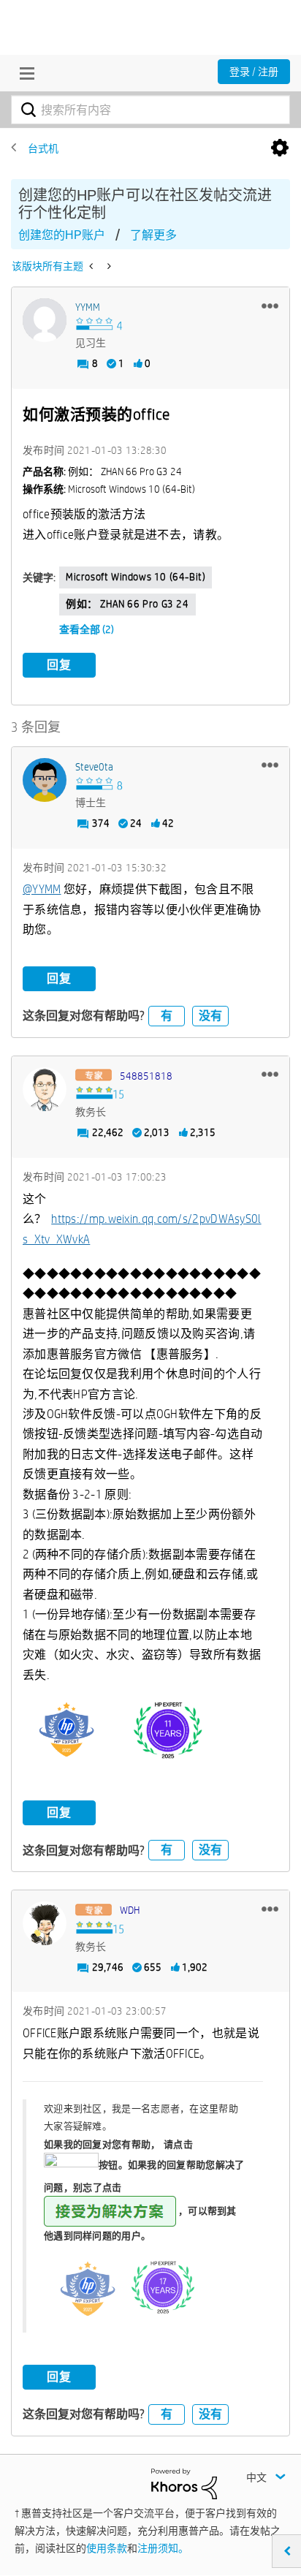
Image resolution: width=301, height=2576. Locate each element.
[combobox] (150, 110)
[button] (270, 306)
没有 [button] (210, 1016)
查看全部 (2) (87, 629)
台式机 (43, 148)
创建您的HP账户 (62, 235)
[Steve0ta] (45, 780)
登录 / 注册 (254, 72)
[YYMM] (45, 320)
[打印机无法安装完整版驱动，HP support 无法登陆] (108, 266)
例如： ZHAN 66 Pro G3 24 (127, 604)
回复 (59, 665)
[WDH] (45, 1923)
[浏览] (23, 73)
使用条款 (107, 2548)
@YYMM (42, 889)
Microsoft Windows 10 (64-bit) (136, 577)
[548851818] (45, 1089)
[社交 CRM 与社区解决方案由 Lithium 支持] (184, 2482)
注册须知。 (163, 2548)
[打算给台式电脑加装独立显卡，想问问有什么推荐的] (92, 266)
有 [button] (167, 1016)
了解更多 (153, 235)
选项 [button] (280, 148)
